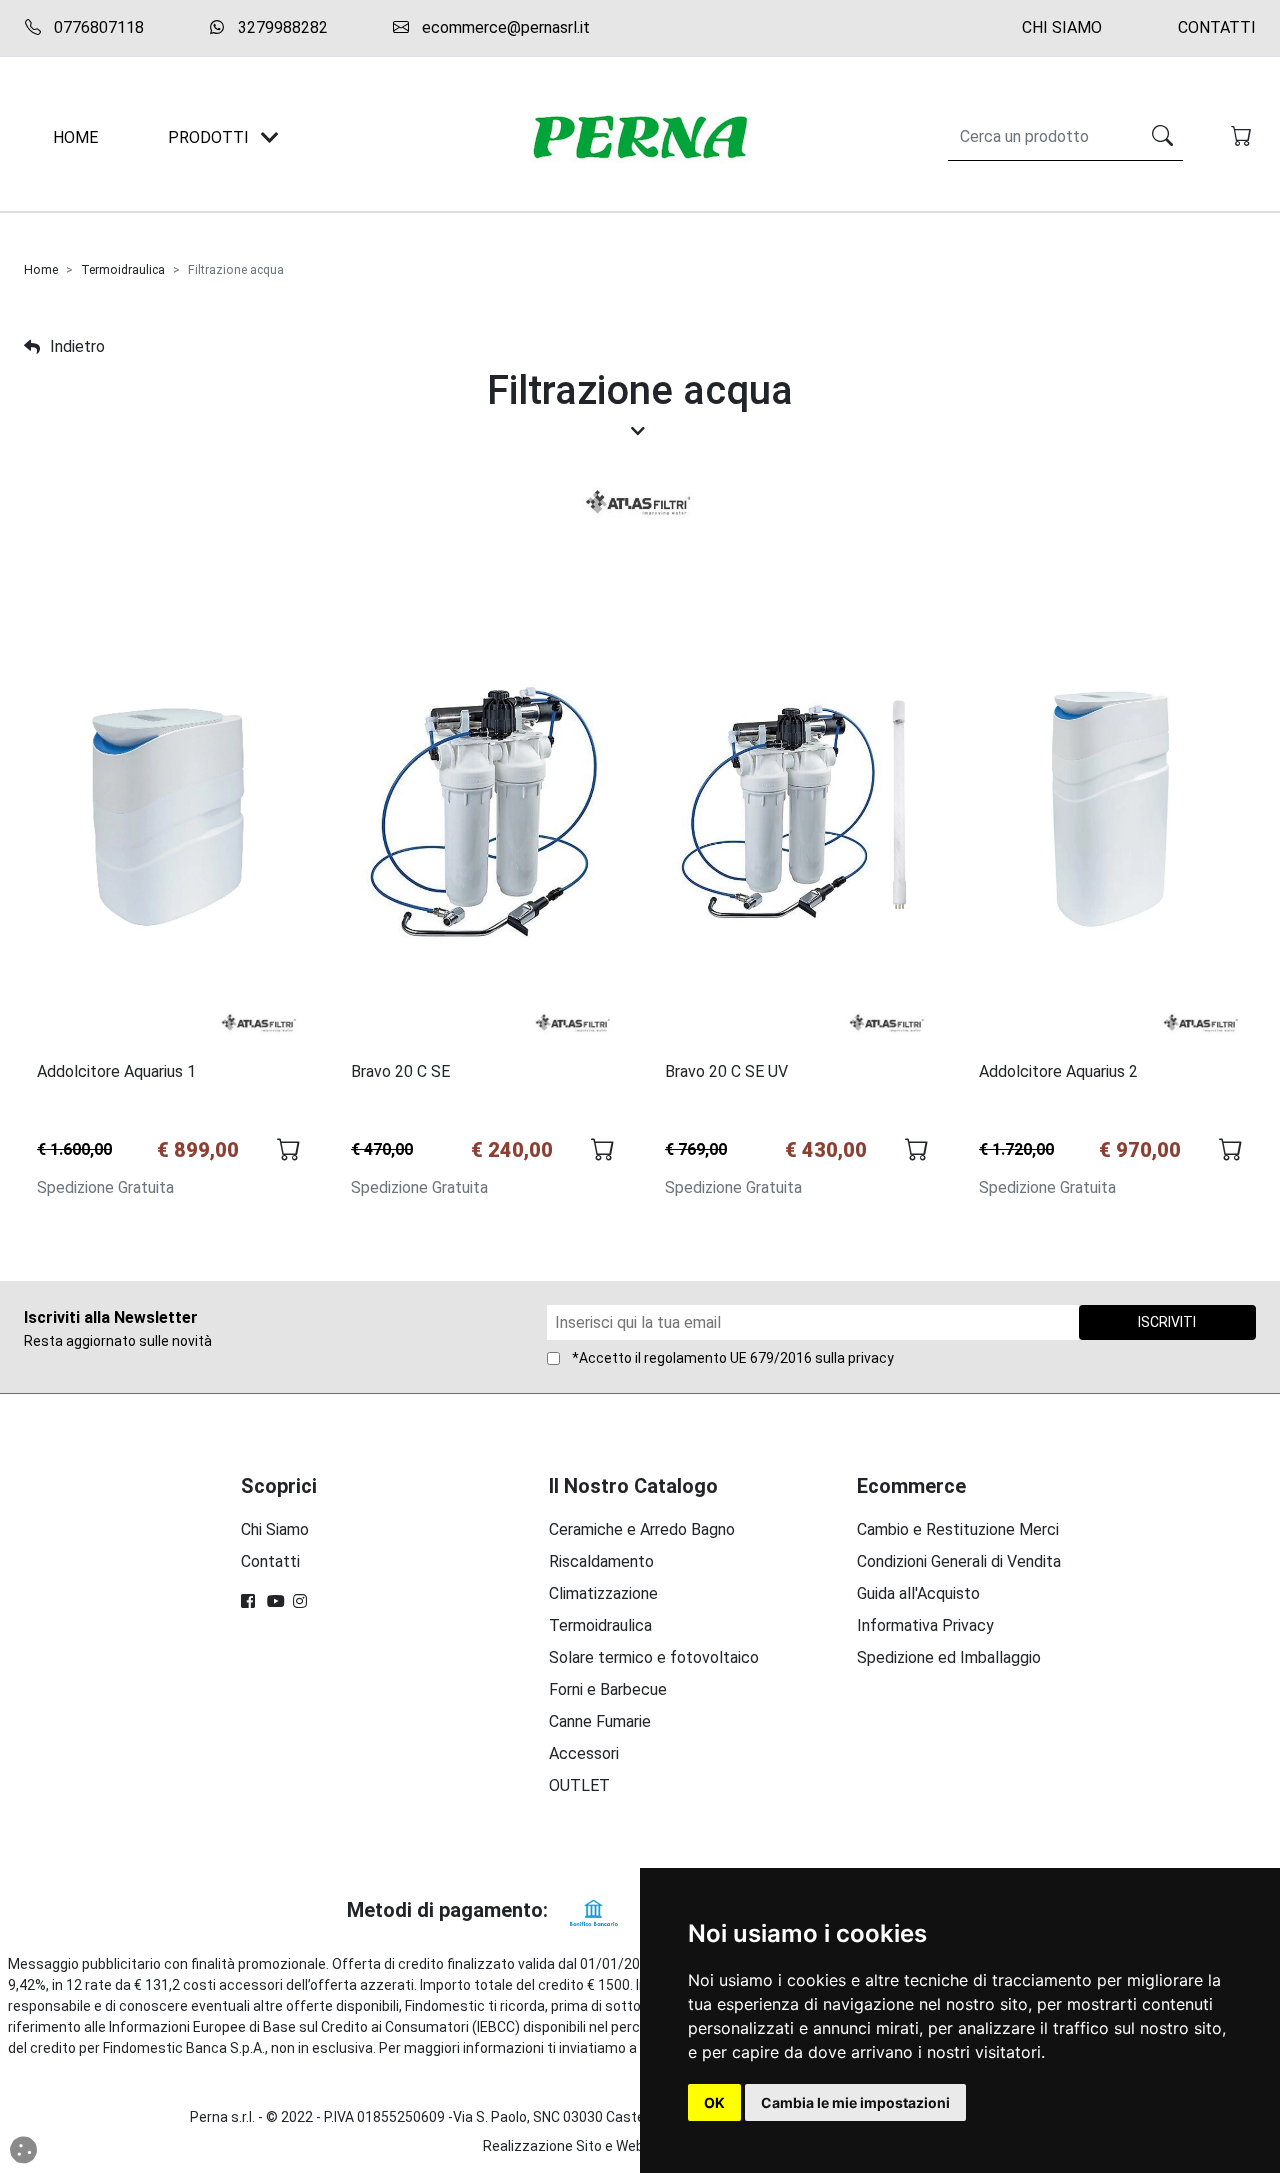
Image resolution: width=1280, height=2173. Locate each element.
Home (41, 270)
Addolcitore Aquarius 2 (1058, 1071)
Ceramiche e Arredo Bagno (642, 1529)
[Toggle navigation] (270, 137)
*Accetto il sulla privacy (733, 1358)
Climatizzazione (603, 1593)
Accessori (584, 1753)
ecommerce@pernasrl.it (504, 27)
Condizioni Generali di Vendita (959, 1561)
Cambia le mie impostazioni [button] (855, 2102)
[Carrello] (1243, 138)
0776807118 (97, 27)
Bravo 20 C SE (400, 1071)
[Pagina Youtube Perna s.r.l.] (276, 1601)
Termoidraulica (123, 270)
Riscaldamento (601, 1561)
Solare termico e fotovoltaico (654, 1657)
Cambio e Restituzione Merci (958, 1529)
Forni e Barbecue (608, 1689)
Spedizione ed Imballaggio (949, 1657)
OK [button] (714, 2102)
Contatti (1217, 27)
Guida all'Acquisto (918, 1593)
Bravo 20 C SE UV (726, 1071)
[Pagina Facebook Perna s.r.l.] (250, 1601)
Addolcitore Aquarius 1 (116, 1071)
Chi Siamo (1062, 27)
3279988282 (281, 27)
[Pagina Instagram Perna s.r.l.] (302, 1601)
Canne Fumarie (600, 1721)
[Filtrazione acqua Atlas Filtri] (640, 503)
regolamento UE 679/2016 (728, 1358)
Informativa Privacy (925, 1625)
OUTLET (579, 1785)
